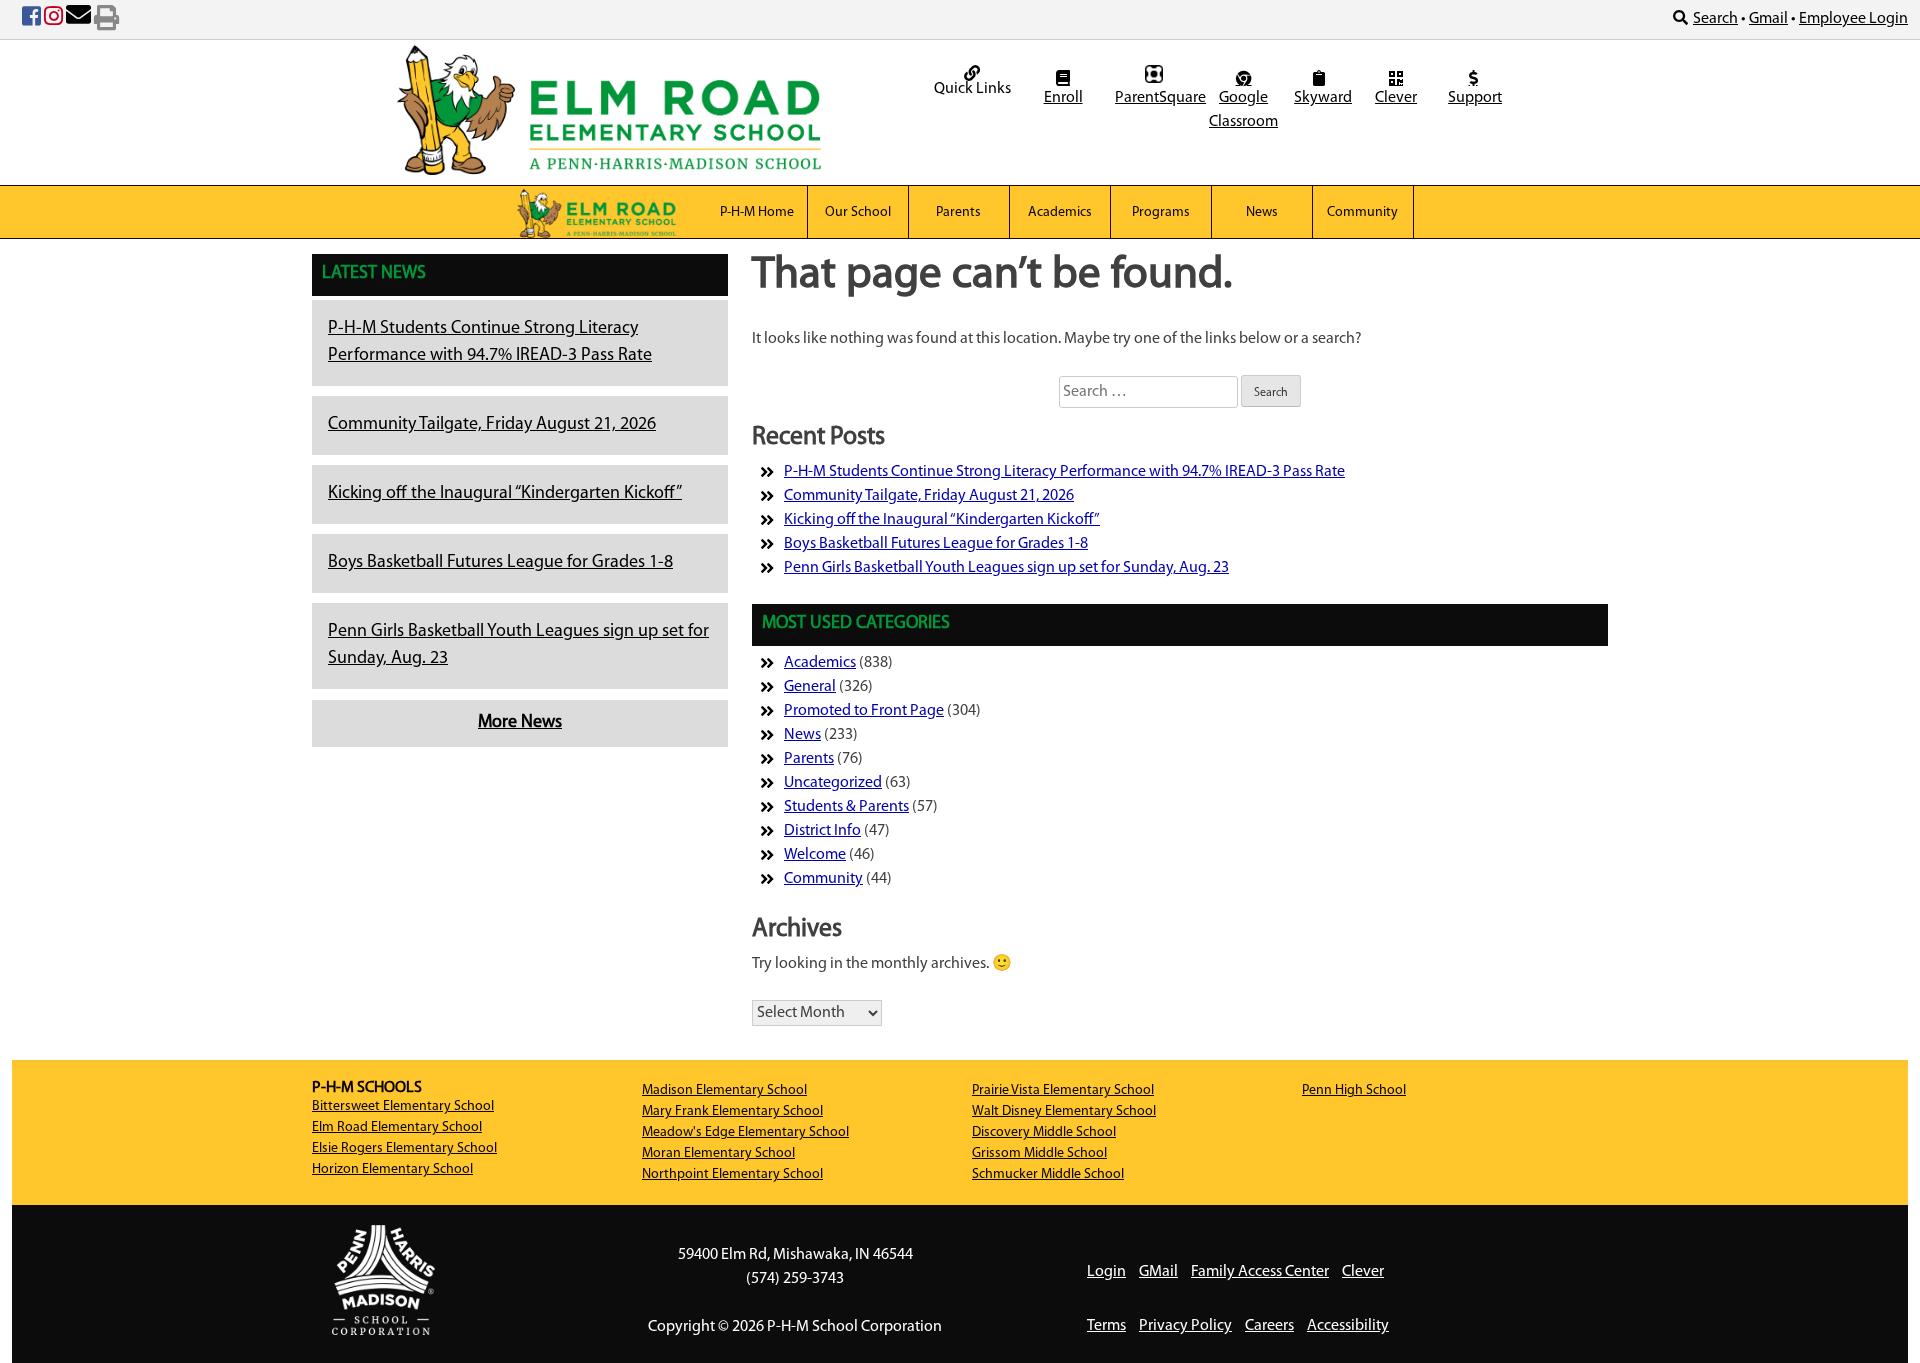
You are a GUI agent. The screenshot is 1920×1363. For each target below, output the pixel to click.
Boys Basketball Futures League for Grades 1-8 (500, 563)
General (810, 687)
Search (1715, 19)
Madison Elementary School (724, 1090)
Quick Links (972, 89)
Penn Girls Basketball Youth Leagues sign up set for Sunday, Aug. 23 (1006, 568)
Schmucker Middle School (1048, 1174)
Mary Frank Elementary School (732, 1111)
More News (520, 723)
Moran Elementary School (718, 1153)
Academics (1060, 212)
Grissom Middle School (1039, 1153)
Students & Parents (846, 807)
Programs (1161, 212)
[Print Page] (106, 20)
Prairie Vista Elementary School (1063, 1090)
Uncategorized (833, 783)
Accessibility (1348, 1326)
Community (1362, 212)
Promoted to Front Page (864, 711)
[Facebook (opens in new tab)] (31, 20)
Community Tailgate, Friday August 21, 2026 (492, 425)
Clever (1396, 98)
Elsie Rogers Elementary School (404, 1148)
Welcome (815, 855)
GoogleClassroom (1243, 110)
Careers (1269, 1326)
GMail (1158, 1272)
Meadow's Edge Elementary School (745, 1132)
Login (1106, 1272)
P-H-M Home (757, 212)
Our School (858, 212)
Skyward (1321, 98)
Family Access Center (1260, 1272)
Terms (1106, 1326)
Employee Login (1853, 19)
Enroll (1063, 98)
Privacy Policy (1185, 1326)
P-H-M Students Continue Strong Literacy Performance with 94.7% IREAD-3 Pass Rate (1064, 472)
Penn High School (1354, 1090)
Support (1475, 98)
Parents (958, 212)
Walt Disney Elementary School (1064, 1111)
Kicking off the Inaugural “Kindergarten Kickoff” (505, 494)
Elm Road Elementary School (397, 1127)
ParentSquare (1156, 98)
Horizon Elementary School (392, 1169)
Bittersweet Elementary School (403, 1106)
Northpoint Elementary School (732, 1174)
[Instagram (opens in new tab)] (53, 20)
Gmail (1768, 19)
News (1262, 212)
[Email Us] (78, 20)
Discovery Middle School (1044, 1132)
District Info (822, 831)
